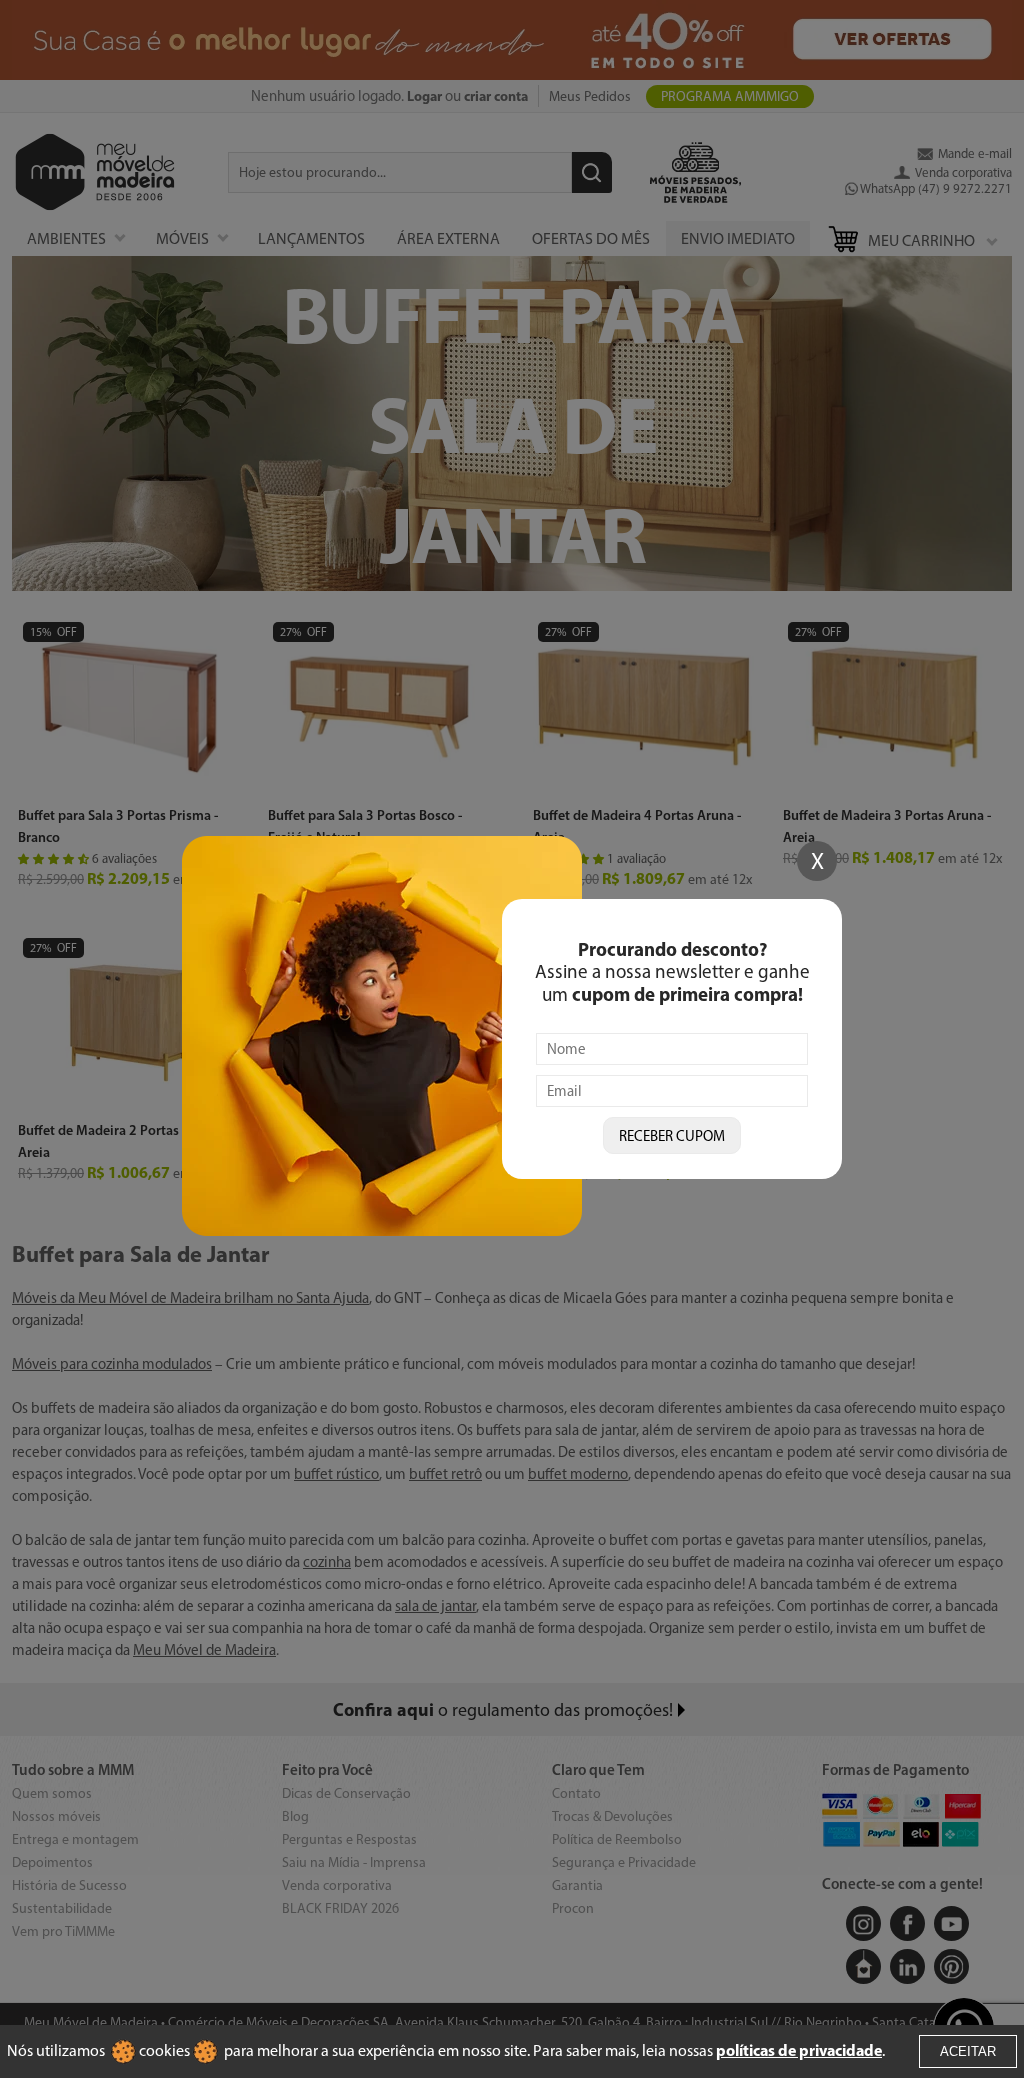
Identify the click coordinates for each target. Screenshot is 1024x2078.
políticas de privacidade (799, 2050)
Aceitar (968, 2051)
